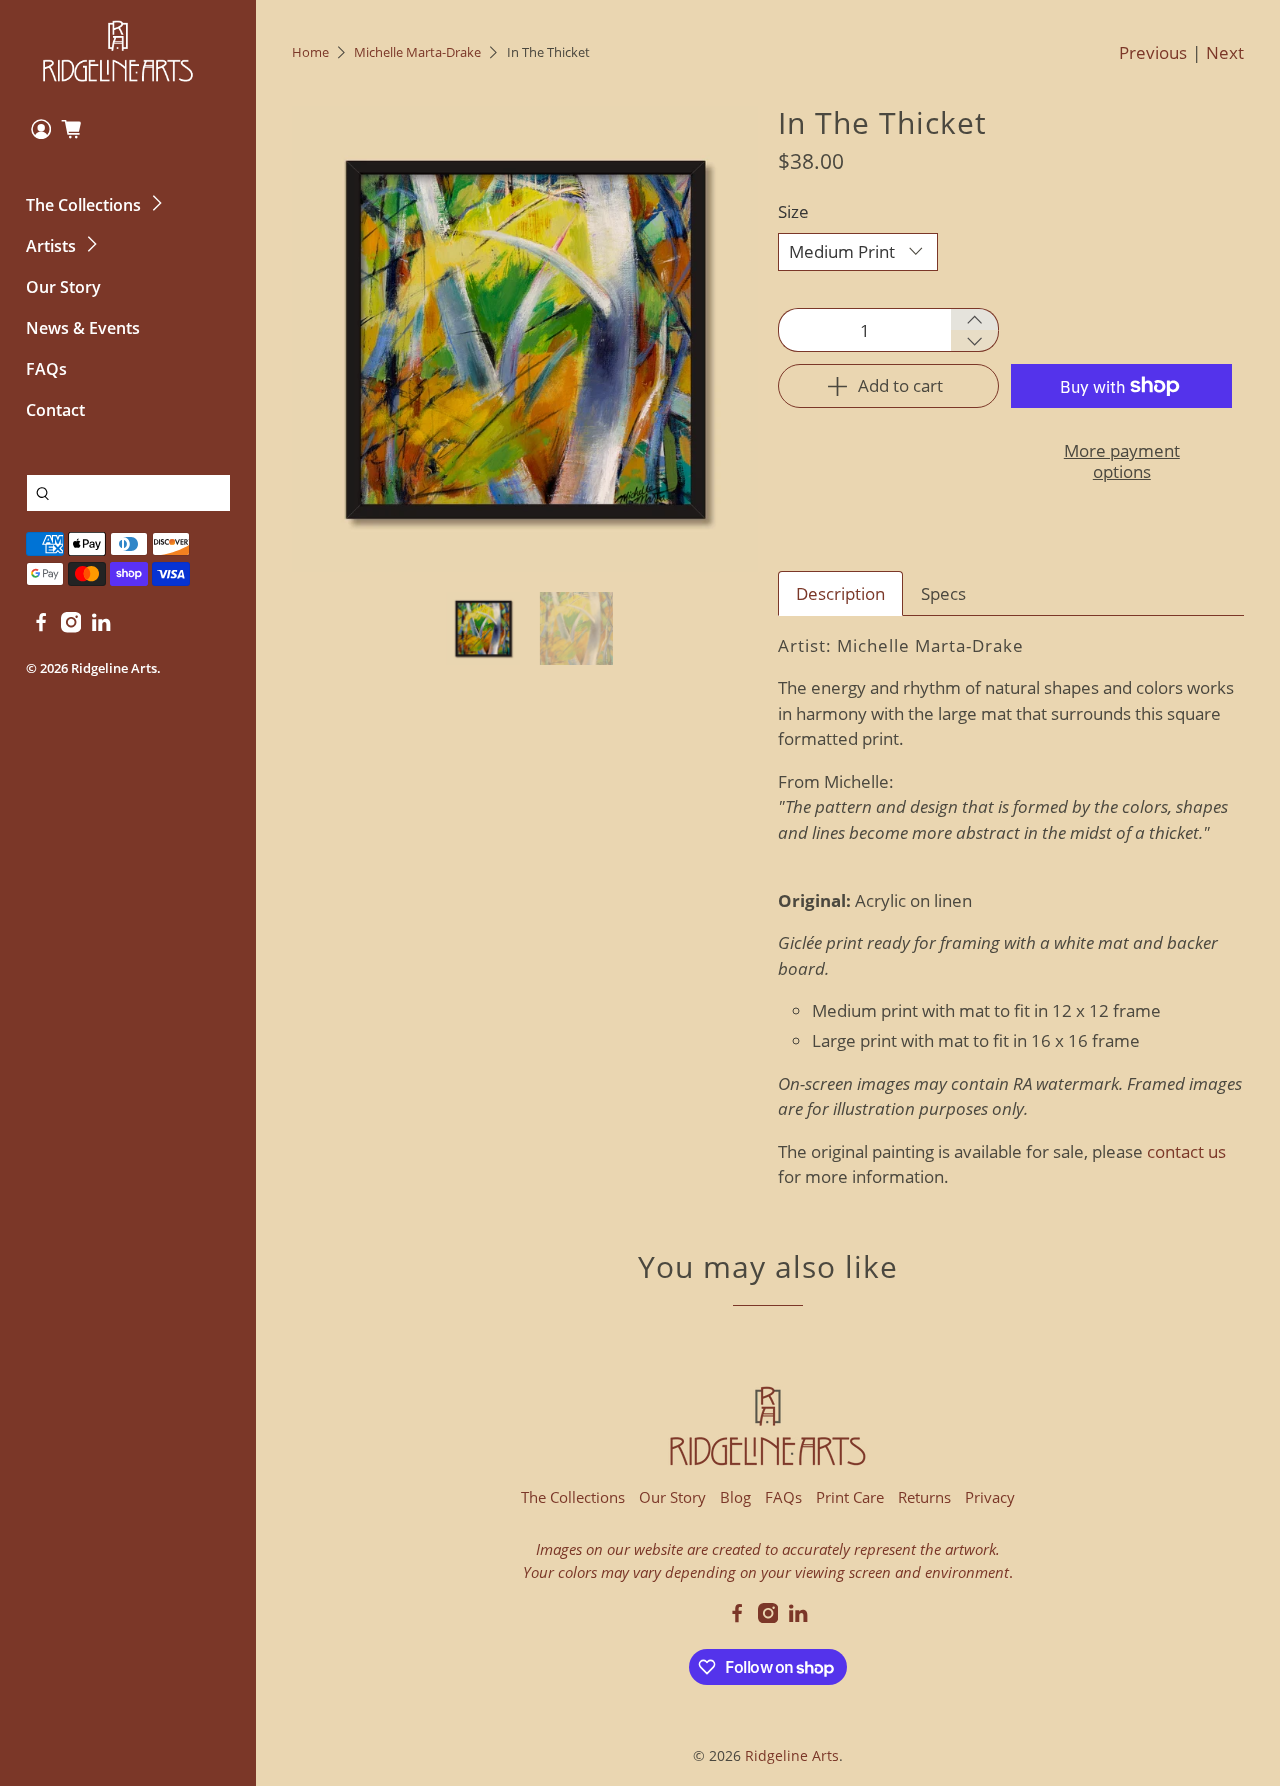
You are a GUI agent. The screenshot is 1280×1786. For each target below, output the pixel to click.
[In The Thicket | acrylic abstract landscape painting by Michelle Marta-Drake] (525, 339)
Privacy (990, 1497)
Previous (1153, 52)
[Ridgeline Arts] (118, 51)
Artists (51, 246)
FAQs (46, 369)
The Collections (83, 205)
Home (310, 52)
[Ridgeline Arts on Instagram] (71, 627)
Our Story (63, 287)
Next (1225, 52)
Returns (924, 1497)
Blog (735, 1497)
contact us (1186, 1151)
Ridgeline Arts (114, 668)
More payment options (1122, 460)
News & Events (83, 328)
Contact (55, 410)
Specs (943, 593)
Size (793, 211)
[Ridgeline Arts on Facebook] (41, 627)
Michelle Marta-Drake (417, 52)
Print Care (850, 1497)
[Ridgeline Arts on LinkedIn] (101, 627)
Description (840, 593)
